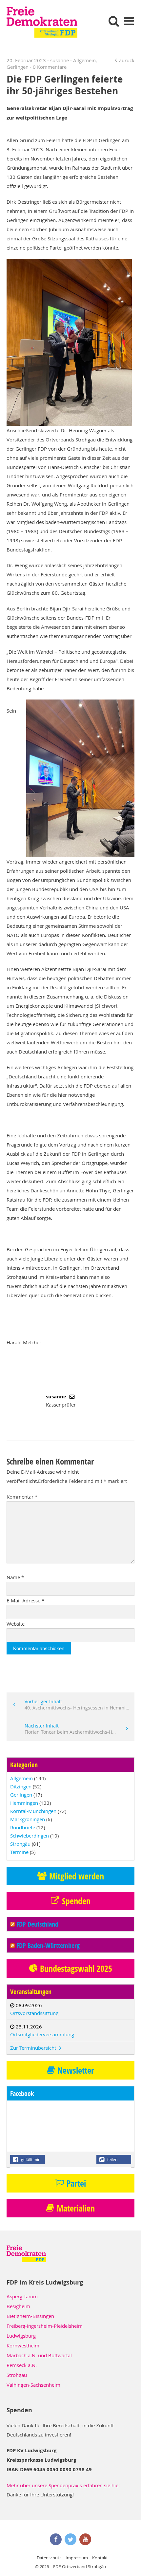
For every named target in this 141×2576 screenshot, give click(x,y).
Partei (76, 2183)
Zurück (127, 60)
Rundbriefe (23, 1827)
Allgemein (84, 60)
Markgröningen (28, 1819)
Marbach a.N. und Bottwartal (39, 2355)
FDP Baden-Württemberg (48, 1945)
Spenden (76, 1901)
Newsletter (76, 2070)
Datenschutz (49, 2558)
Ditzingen (21, 1786)
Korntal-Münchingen (33, 1811)
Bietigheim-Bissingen (30, 2316)
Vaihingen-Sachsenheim (33, 2385)
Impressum (77, 2558)
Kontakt (100, 2558)
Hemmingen (24, 1803)
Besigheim (18, 2306)
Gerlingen (18, 67)
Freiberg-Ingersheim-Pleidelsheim (45, 2326)
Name (15, 1577)
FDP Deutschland (37, 1924)
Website (16, 1624)
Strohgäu (20, 1844)
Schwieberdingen (30, 1836)
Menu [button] (129, 21)
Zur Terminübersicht (34, 2048)
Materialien (76, 2208)
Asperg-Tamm (22, 2296)
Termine (19, 1852)
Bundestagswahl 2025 (76, 1969)
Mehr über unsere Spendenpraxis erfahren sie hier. (64, 2485)
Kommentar (22, 1497)
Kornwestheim (23, 2345)
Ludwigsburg (21, 2336)
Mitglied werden (77, 1876)
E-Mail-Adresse (25, 1600)
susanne (60, 60)
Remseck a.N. (22, 2365)
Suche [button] (114, 21)
